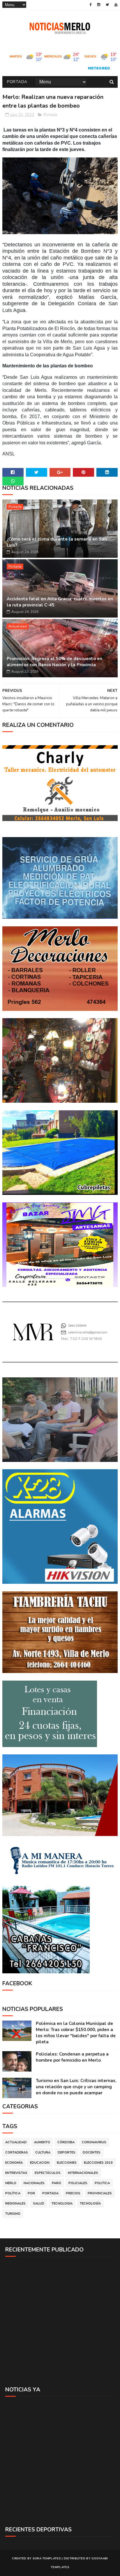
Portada (17, 82)
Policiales (78, 2183)
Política (13, 2193)
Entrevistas (16, 2173)
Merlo (11, 2183)
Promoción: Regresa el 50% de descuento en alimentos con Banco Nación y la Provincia (54, 662)
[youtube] (116, 5)
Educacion (40, 2163)
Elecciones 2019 (98, 2163)
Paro (57, 2183)
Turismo (13, 2214)
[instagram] (99, 5)
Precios (73, 2193)
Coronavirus (94, 2142)
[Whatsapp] (13, 481)
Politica (102, 2183)
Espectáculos (48, 2173)
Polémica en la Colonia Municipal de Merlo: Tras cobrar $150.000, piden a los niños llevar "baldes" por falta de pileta (76, 2033)
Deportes (67, 2152)
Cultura (43, 2152)
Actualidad (18, 626)
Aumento (42, 2142)
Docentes (92, 2152)
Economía (14, 2163)
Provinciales (100, 2193)
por (31, 2193)
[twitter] (107, 5)
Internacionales (83, 2173)
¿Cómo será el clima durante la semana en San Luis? (57, 542)
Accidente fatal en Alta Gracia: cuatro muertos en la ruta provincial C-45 (60, 602)
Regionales (15, 2204)
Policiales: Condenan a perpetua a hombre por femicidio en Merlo (72, 2057)
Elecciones (67, 2163)
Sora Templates (47, 2559)
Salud (39, 2204)
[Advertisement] (60, 2321)
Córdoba (66, 2142)
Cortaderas (17, 2152)
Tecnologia (62, 2204)
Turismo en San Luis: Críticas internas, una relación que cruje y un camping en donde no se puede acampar (76, 2087)
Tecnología (90, 2204)
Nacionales (34, 2183)
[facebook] (91, 5)
